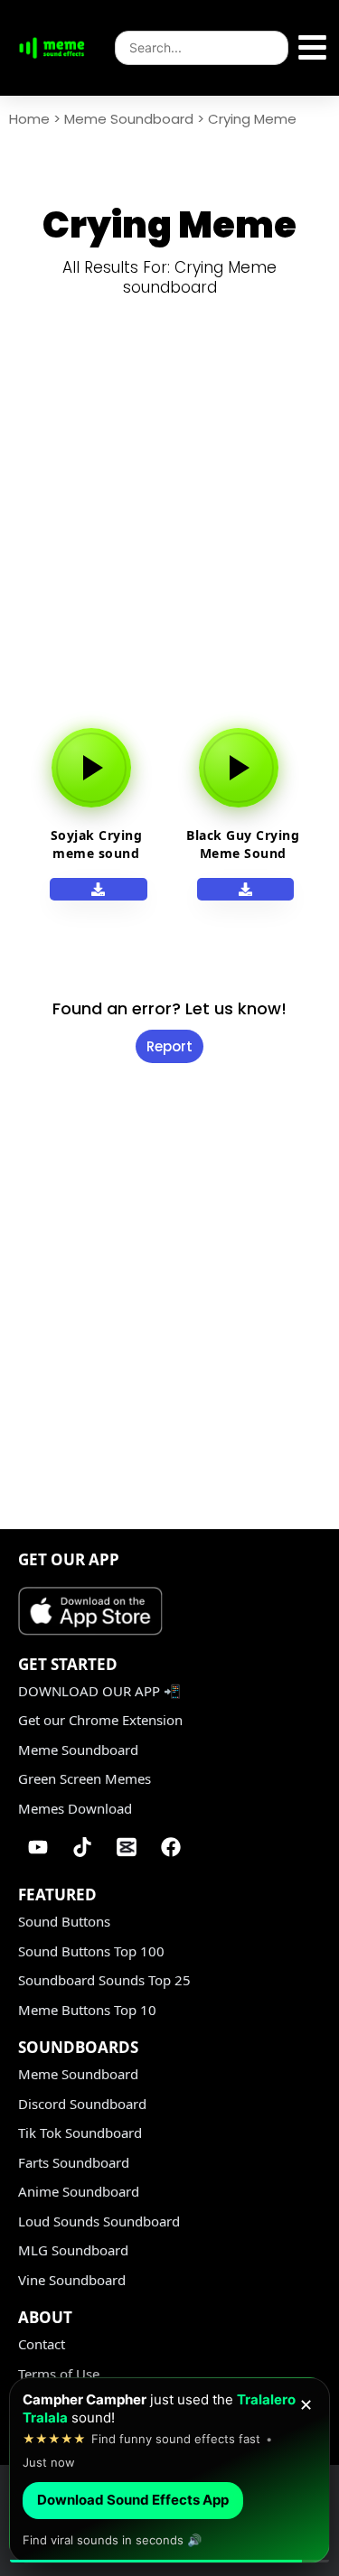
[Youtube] (38, 1847)
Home (29, 119)
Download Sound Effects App (133, 2500)
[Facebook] (171, 1847)
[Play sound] (91, 768)
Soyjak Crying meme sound (97, 844)
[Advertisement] (169, 522)
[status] (169, 2470)
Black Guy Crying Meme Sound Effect (243, 853)
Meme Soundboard (129, 119)
